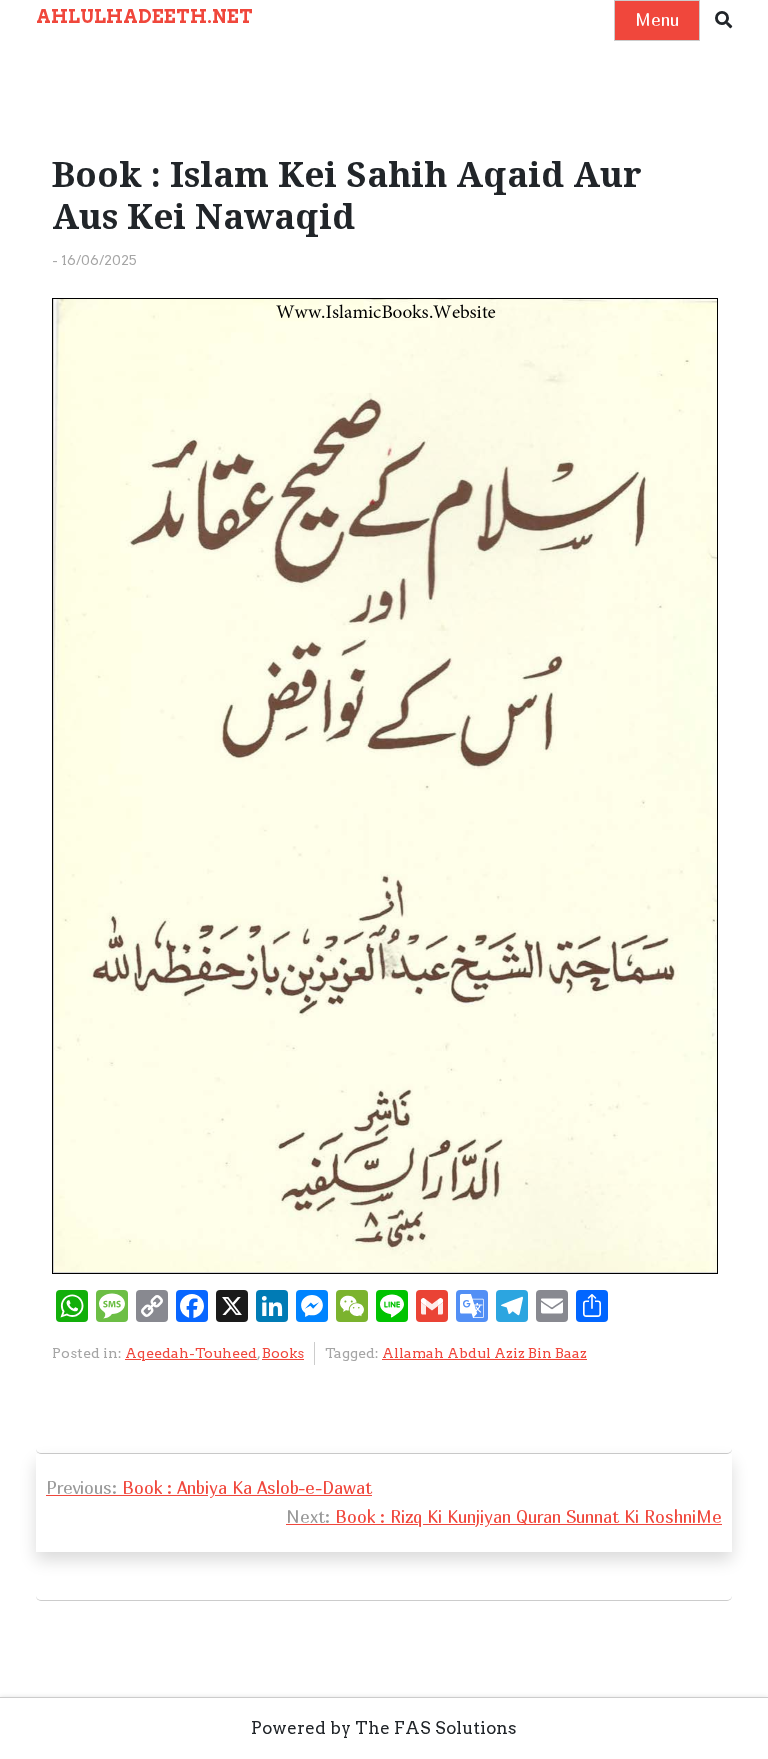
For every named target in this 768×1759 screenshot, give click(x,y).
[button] (723, 20)
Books (283, 1353)
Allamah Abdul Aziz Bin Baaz (484, 1353)
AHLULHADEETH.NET (144, 16)
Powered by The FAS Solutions (384, 1728)
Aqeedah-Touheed (191, 1353)
